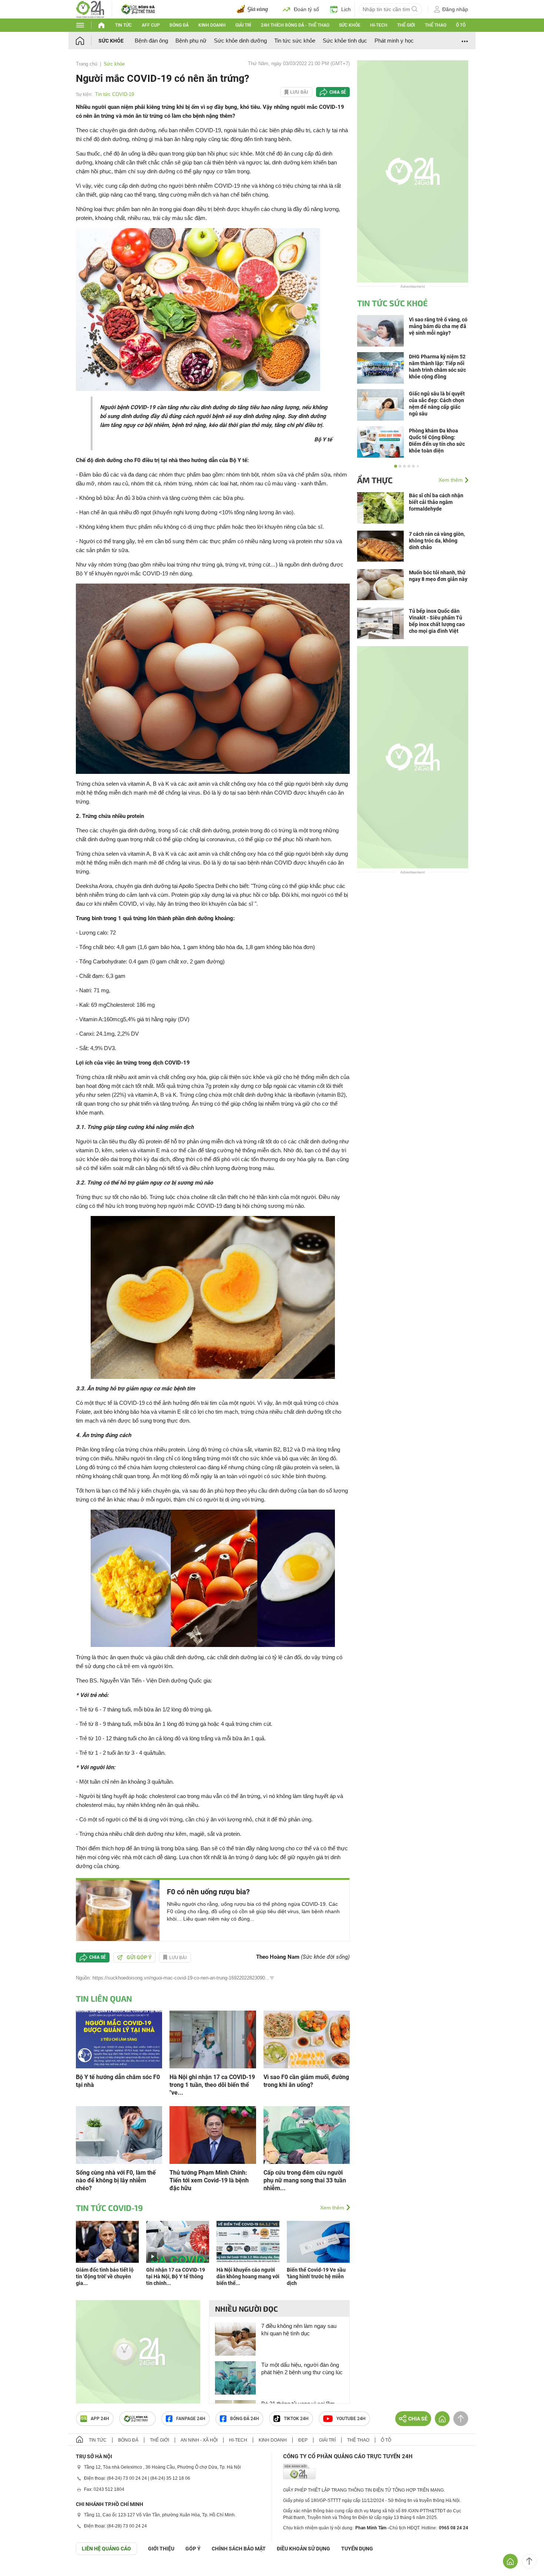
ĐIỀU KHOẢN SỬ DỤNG (303, 2549)
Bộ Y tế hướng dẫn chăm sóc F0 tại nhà (118, 2081)
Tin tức (123, 25)
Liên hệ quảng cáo (106, 2549)
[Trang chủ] (87, 41)
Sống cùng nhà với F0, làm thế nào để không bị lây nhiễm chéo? (116, 2180)
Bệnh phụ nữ (191, 41)
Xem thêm (332, 2208)
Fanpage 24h (191, 2419)
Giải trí (243, 25)
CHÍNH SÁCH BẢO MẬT (239, 2549)
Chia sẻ (338, 92)
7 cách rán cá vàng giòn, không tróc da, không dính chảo (437, 541)
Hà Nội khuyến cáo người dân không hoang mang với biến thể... (248, 2276)
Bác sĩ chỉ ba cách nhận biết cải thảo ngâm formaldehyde (436, 502)
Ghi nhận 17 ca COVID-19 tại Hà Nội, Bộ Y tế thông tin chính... (176, 2276)
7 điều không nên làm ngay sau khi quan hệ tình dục (299, 2330)
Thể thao (436, 25)
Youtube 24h (351, 2419)
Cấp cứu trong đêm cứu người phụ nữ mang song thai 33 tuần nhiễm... (305, 2180)
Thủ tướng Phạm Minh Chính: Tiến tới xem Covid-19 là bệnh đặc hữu (209, 2180)
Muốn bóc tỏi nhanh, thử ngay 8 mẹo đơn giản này (438, 576)
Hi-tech (379, 25)
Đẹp (303, 2440)
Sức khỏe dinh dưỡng (240, 41)
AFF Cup (151, 25)
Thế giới (406, 25)
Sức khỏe (350, 25)
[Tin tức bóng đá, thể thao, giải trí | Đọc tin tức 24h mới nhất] (90, 9)
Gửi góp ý (139, 1957)
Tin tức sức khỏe (295, 41)
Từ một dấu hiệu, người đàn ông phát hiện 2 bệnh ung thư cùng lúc (302, 2368)
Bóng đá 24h (245, 2419)
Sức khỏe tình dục (345, 41)
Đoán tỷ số (306, 9)
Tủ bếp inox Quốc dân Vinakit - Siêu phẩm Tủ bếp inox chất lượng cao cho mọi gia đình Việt (437, 621)
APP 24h (100, 2419)
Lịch (346, 9)
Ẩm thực (375, 480)
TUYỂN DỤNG (357, 2549)
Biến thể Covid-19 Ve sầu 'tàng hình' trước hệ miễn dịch (316, 2276)
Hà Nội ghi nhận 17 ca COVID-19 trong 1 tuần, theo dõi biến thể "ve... (212, 2085)
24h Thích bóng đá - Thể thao (295, 25)
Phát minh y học (394, 41)
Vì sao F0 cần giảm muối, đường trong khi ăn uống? (306, 2081)
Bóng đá (179, 25)
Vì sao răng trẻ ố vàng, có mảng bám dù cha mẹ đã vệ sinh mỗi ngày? (438, 326)
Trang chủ (87, 64)
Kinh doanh (212, 25)
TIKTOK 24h (296, 2419)
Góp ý (193, 2549)
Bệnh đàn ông (151, 41)
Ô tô (461, 25)
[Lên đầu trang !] (529, 2561)
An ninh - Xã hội (199, 2440)
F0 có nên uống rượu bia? (208, 1892)
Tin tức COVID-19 (115, 94)
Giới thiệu (161, 2549)
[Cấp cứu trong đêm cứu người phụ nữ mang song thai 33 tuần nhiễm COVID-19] (307, 2134)
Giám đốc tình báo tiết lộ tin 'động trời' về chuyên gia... (105, 2276)
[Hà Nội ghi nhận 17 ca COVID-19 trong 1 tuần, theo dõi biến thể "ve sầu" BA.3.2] (213, 2039)
